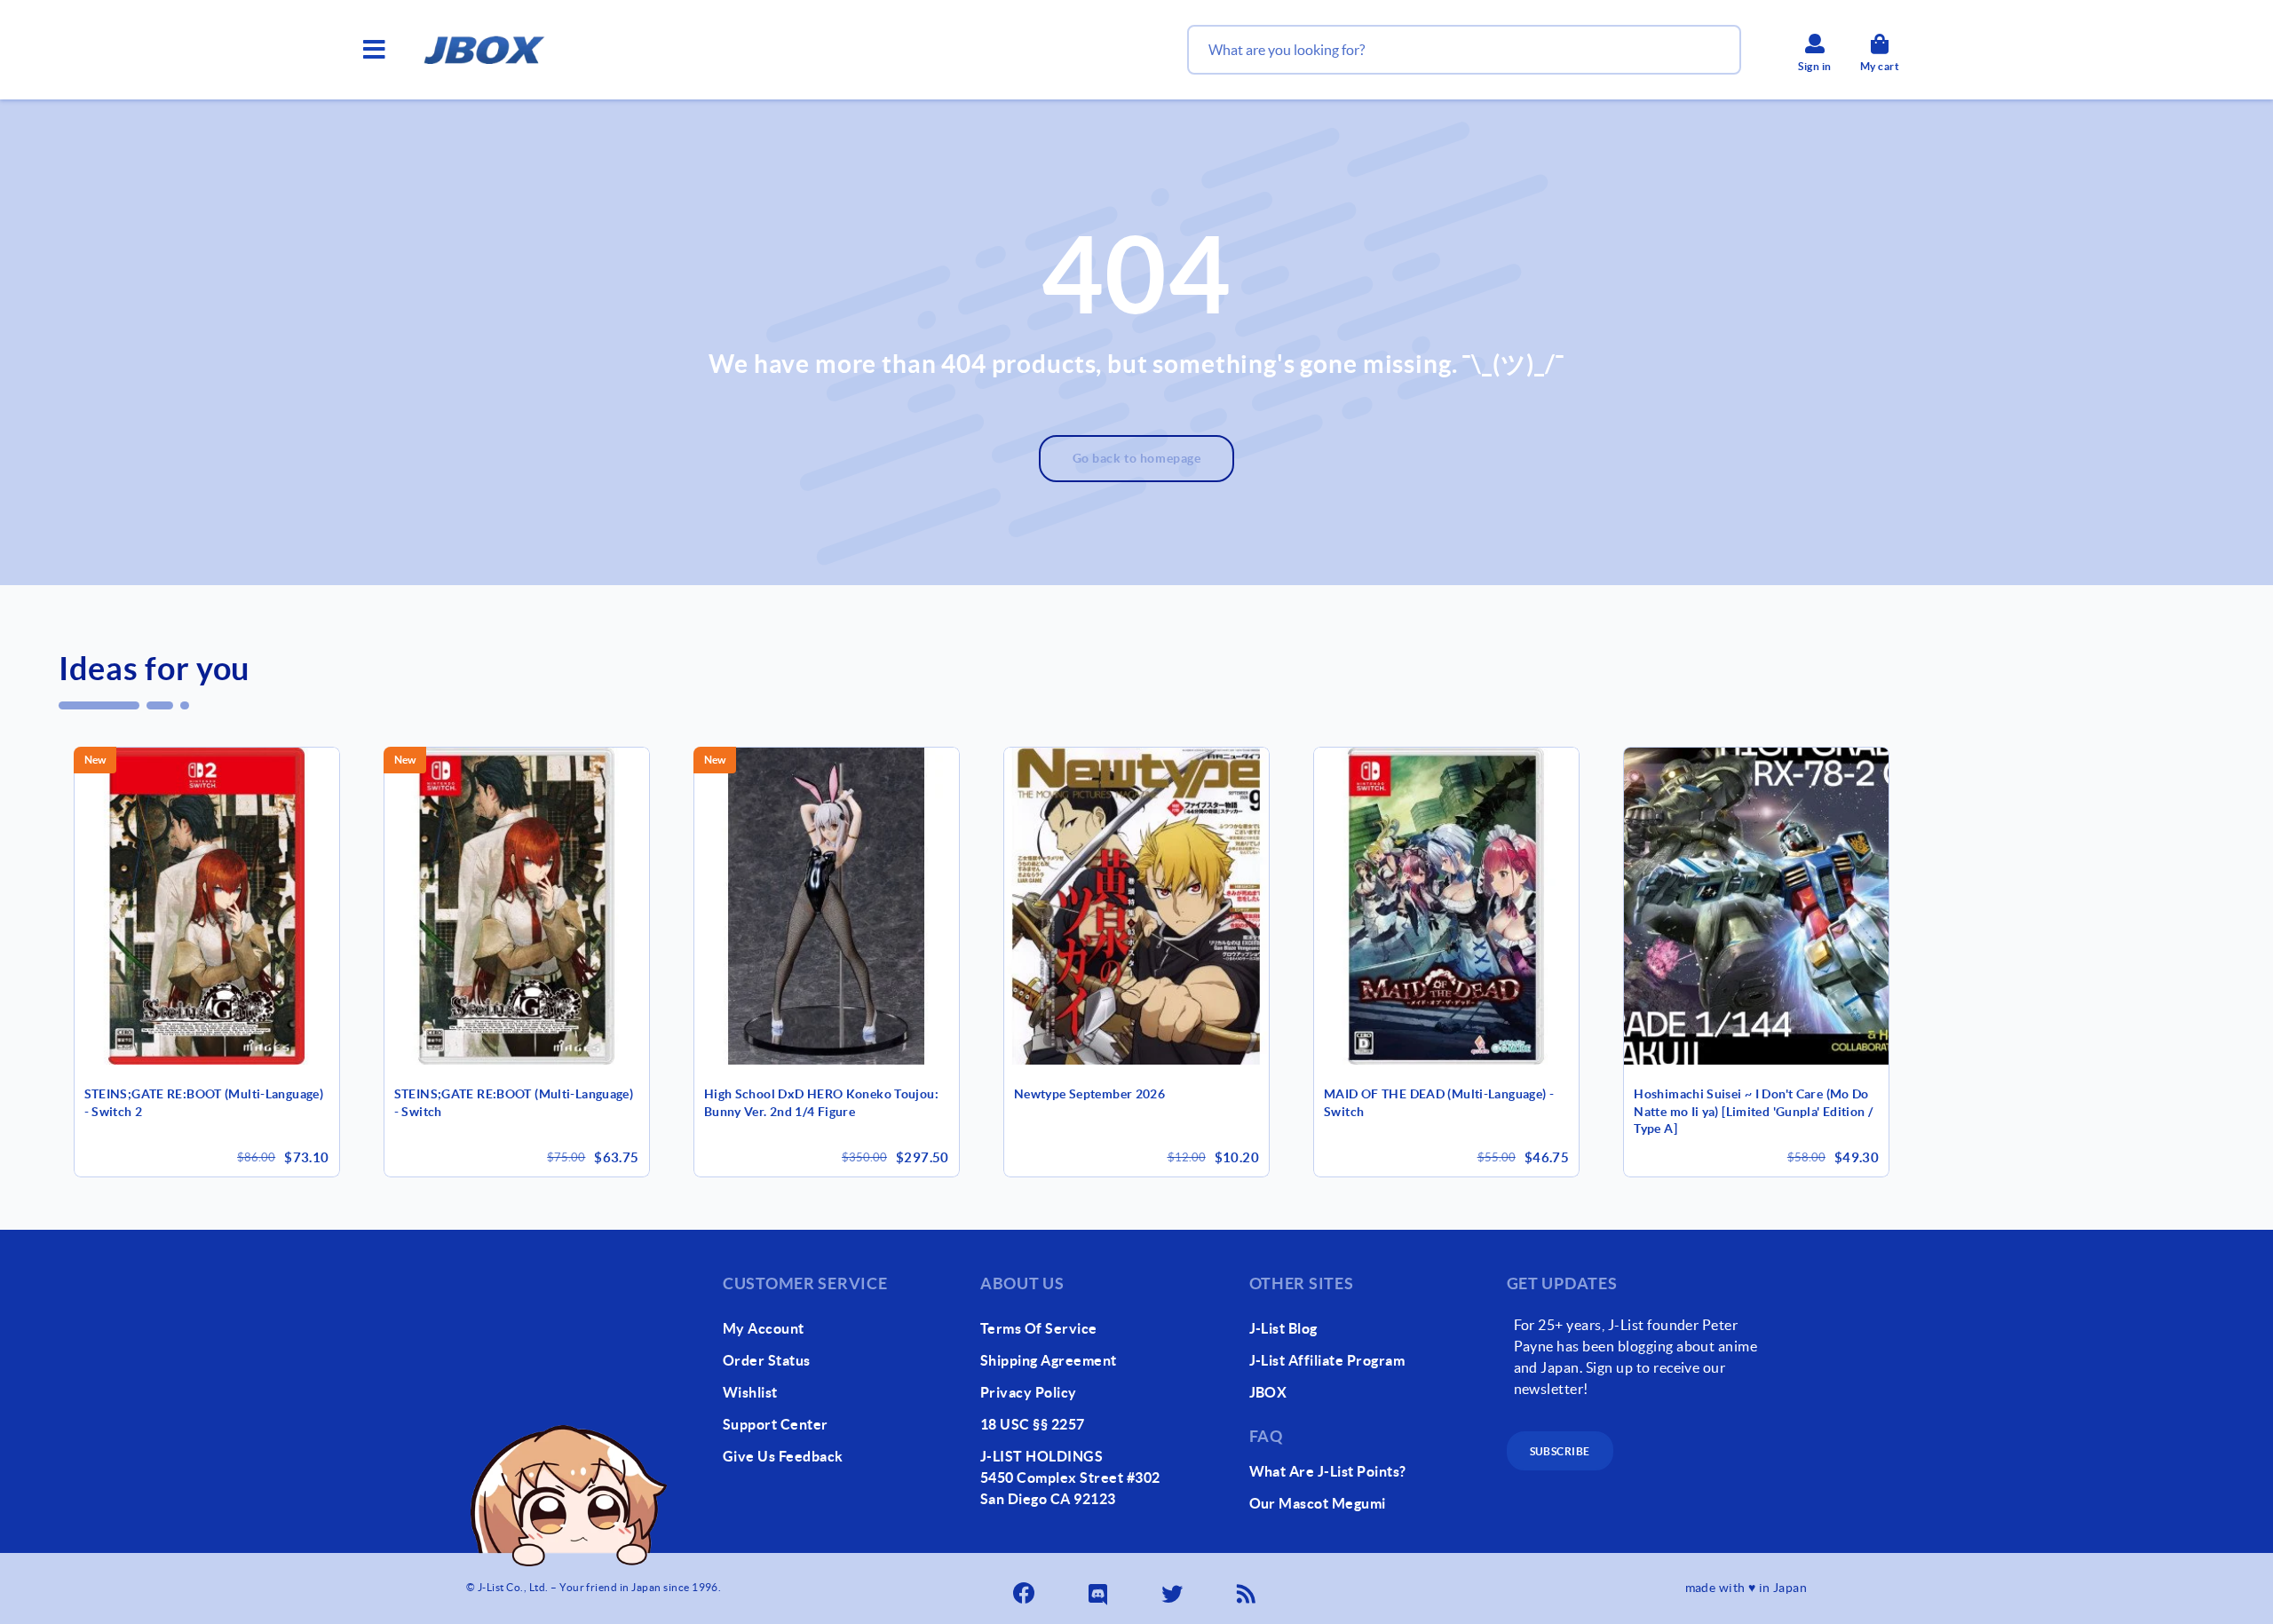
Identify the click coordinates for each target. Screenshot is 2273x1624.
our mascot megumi (1318, 1503)
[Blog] (1247, 1588)
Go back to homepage (1137, 458)
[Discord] (1099, 1588)
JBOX (1268, 1392)
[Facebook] (1026, 1588)
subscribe (1560, 1451)
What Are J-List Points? (1328, 1471)
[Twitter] (1174, 1588)
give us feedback (783, 1456)
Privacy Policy (1029, 1392)
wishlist (750, 1392)
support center (776, 1424)
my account (764, 1328)
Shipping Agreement (1049, 1360)
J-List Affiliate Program (1327, 1360)
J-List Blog (1283, 1328)
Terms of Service (1039, 1328)
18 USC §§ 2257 (1033, 1424)
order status (767, 1360)
